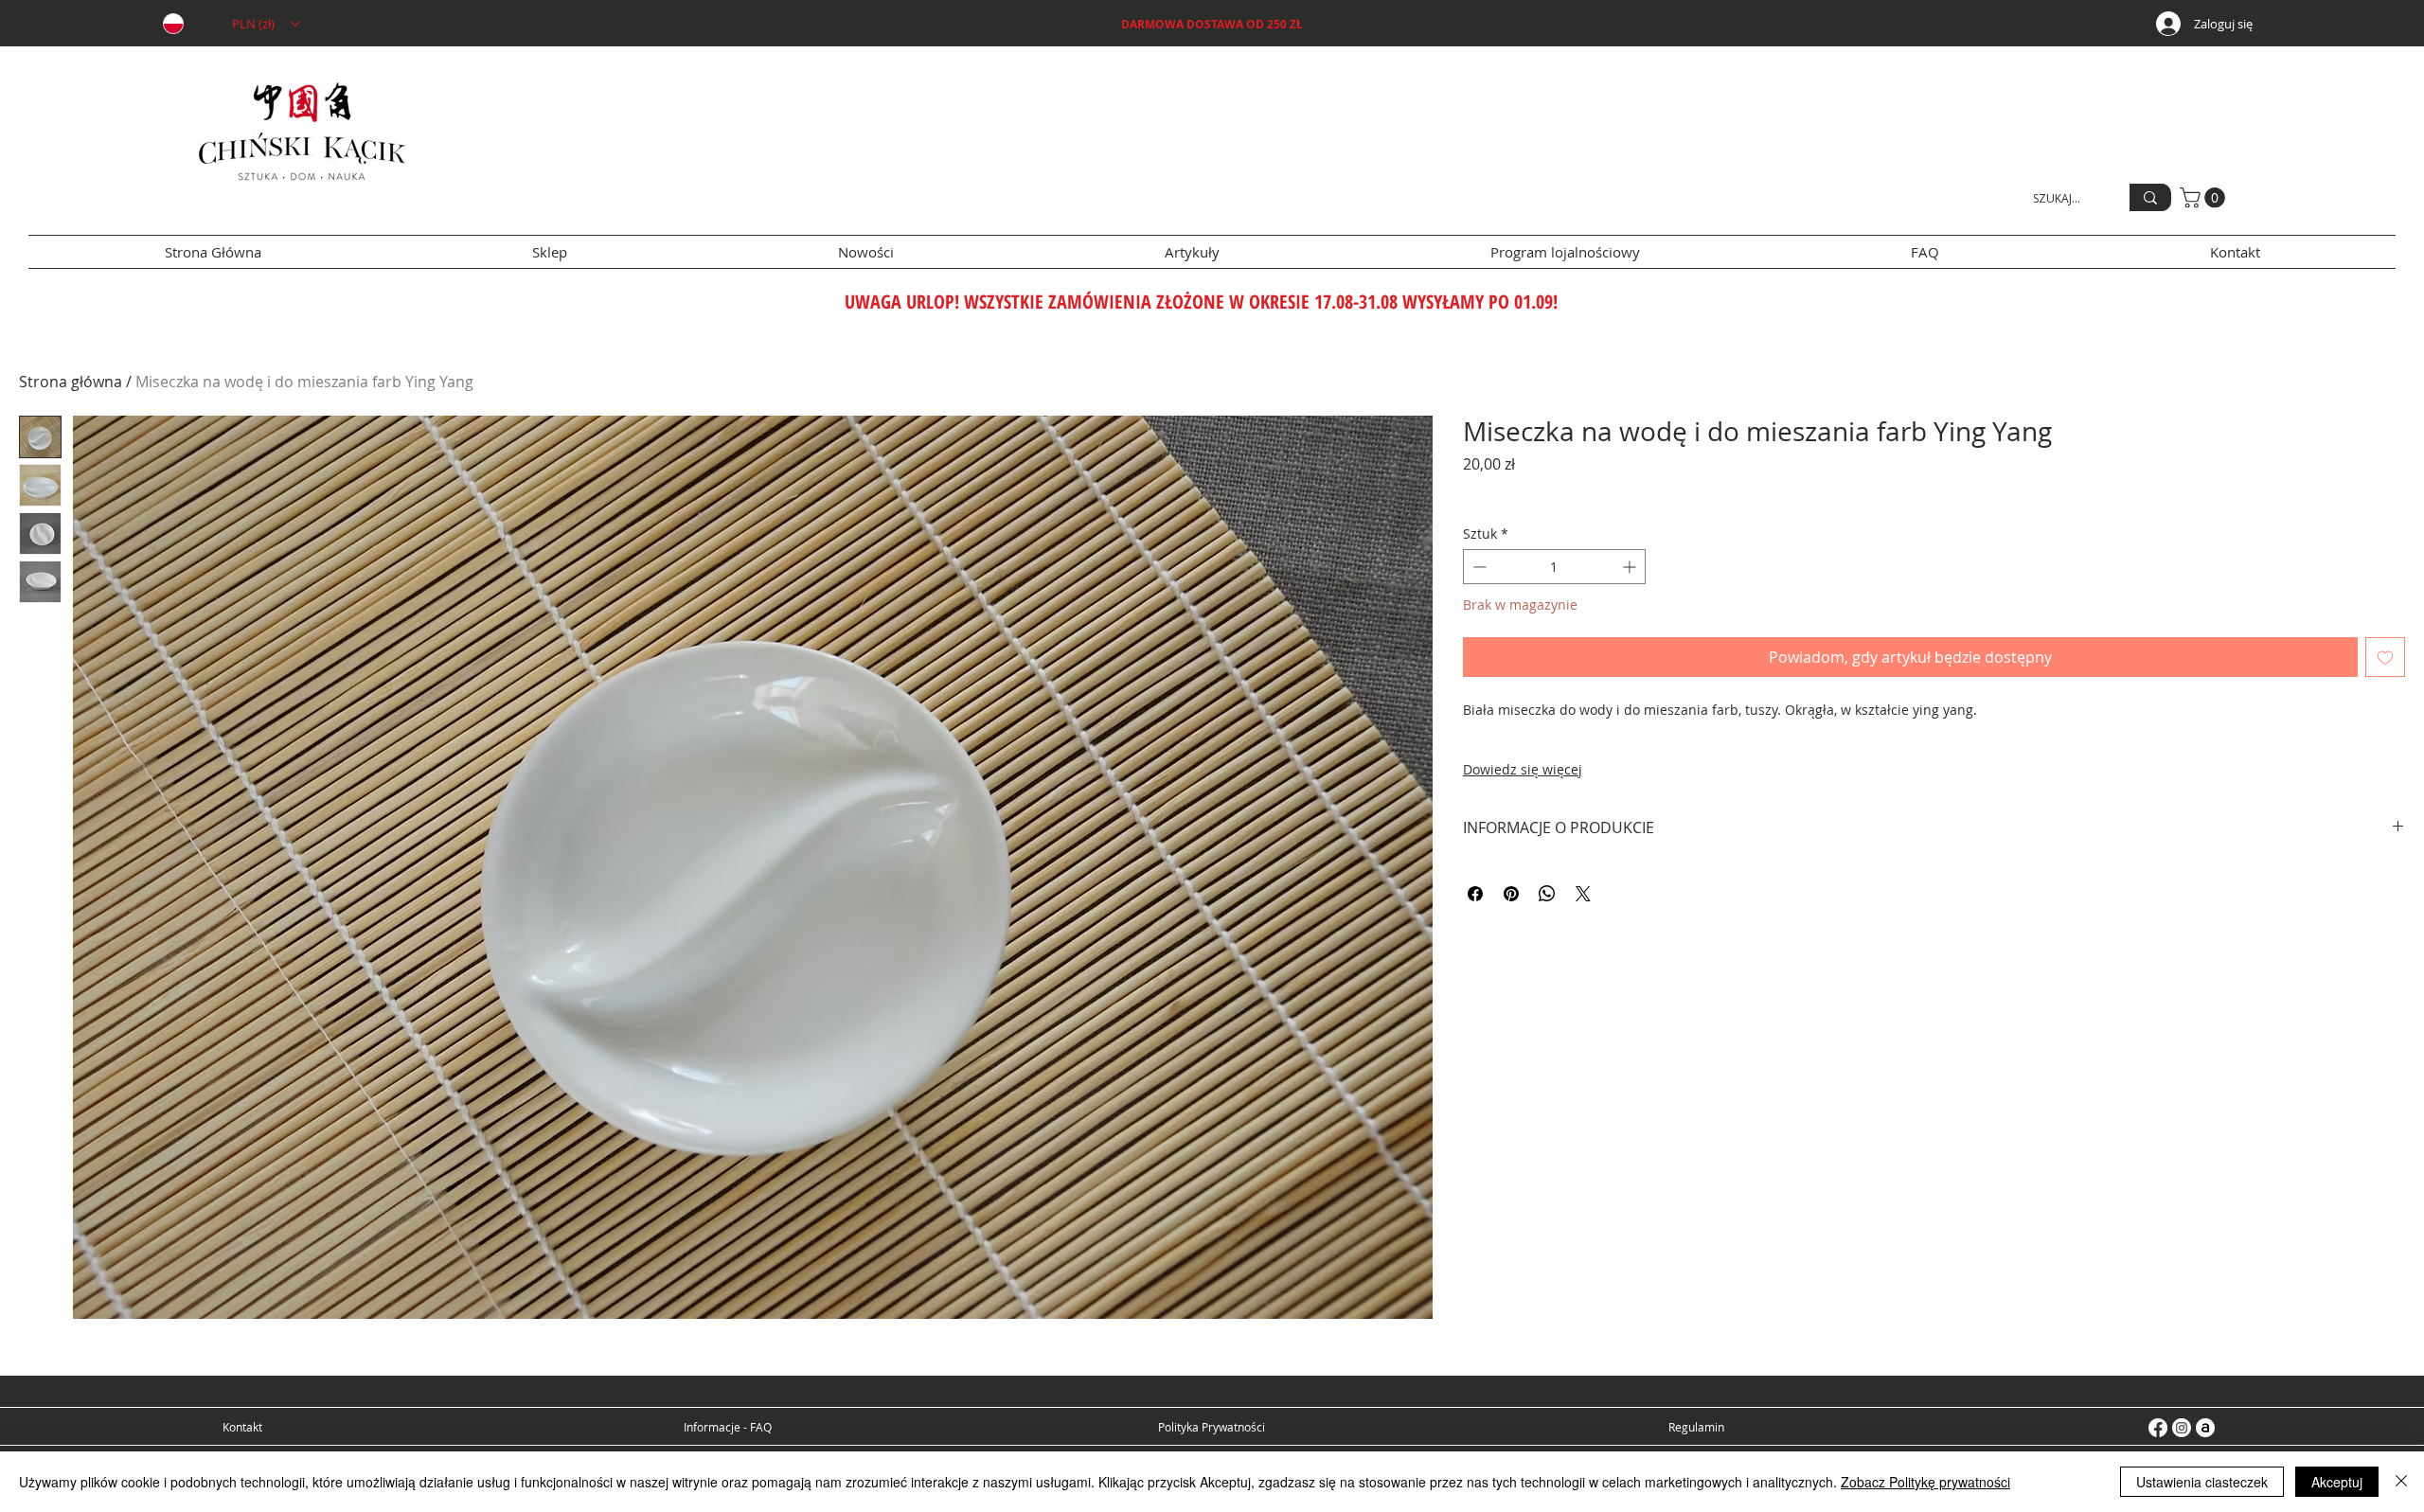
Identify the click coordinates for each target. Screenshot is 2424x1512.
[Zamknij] (2401, 1482)
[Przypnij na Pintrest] (1511, 894)
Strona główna (71, 382)
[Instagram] (2182, 1428)
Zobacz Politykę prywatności (1925, 1482)
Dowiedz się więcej (1523, 769)
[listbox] (266, 24)
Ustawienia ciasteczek (2202, 1482)
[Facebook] (2158, 1428)
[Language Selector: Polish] (185, 24)
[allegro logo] (2205, 1428)
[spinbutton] (1554, 567)
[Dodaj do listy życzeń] (2385, 657)
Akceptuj (2337, 1482)
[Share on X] (1583, 894)
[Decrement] (1478, 567)
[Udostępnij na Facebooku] (1475, 894)
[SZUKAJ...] (2150, 197)
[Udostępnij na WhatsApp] (1547, 894)
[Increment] (1631, 567)
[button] (266, 24)
